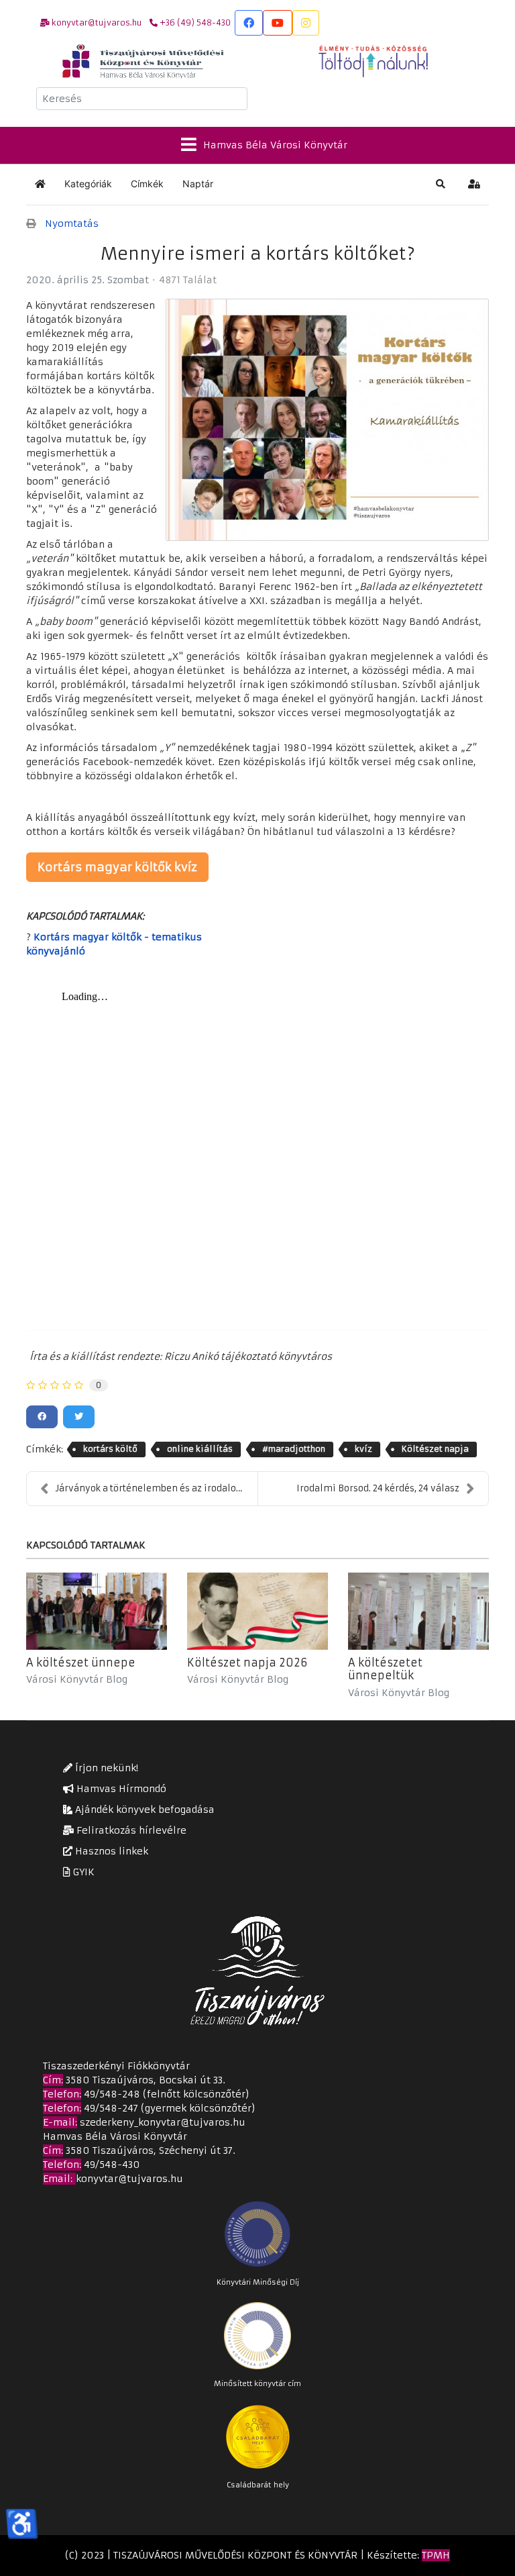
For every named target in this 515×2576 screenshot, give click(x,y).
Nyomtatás (72, 224)
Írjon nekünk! (105, 1768)
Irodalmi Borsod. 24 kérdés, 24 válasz (378, 1488)
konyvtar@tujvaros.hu (129, 2179)
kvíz (363, 1449)
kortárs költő (110, 1449)
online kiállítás (200, 1449)
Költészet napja (435, 1449)
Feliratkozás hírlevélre (130, 1830)
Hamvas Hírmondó (120, 1789)
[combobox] (142, 99)
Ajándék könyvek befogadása (144, 1810)
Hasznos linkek (110, 1851)
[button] (441, 184)
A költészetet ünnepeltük (385, 1669)
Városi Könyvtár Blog (77, 1679)
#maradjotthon (294, 1449)
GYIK (82, 1872)
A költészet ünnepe (81, 1663)
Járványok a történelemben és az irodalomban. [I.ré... (157, 1488)
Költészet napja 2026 (247, 1663)
